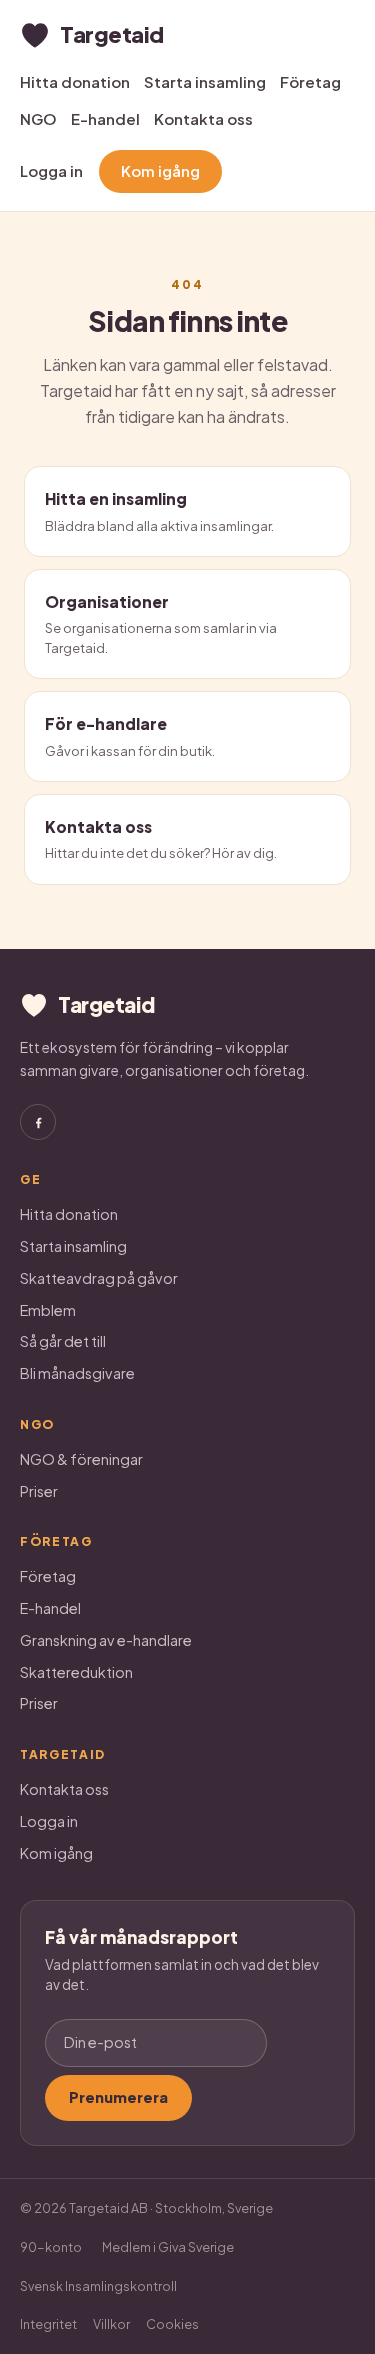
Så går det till (63, 1341)
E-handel (105, 118)
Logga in (51, 170)
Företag (310, 81)
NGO (38, 118)
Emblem (48, 1310)
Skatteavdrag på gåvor (99, 1278)
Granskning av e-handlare (106, 1640)
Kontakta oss (203, 118)
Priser (39, 1491)
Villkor (111, 2324)
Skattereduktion (76, 1672)
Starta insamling (205, 81)
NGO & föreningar (81, 1459)
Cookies (172, 2324)
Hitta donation (75, 81)
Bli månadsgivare (77, 1373)
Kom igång (160, 170)
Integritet (48, 2324)
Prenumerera (118, 2097)
